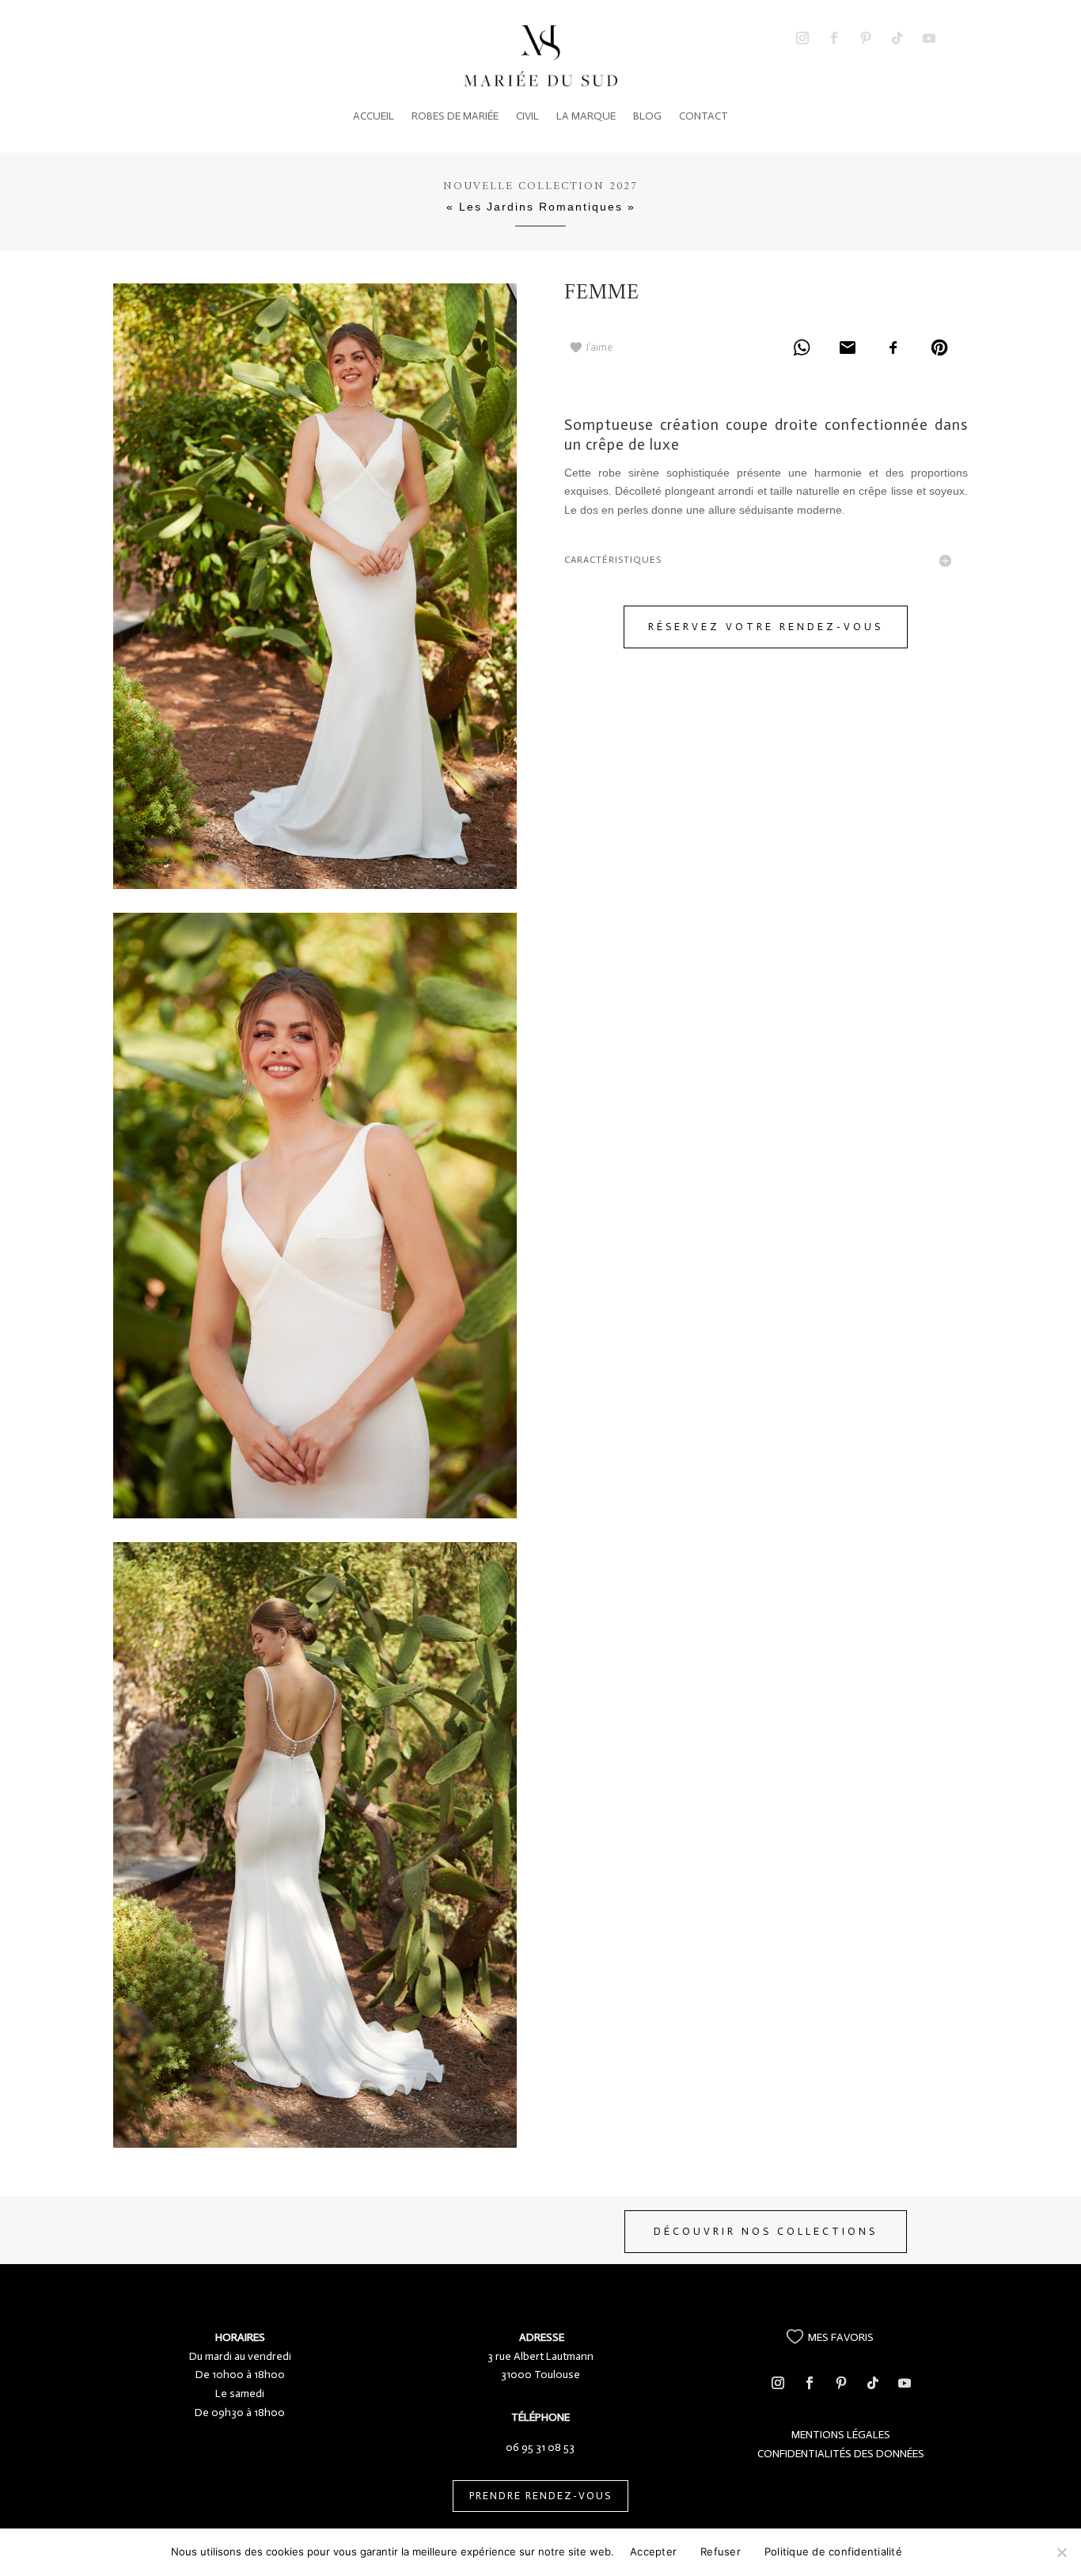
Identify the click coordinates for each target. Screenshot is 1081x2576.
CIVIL (527, 116)
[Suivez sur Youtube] (929, 38)
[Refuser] (1061, 2552)
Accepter (653, 2551)
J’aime (599, 347)
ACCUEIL (374, 116)
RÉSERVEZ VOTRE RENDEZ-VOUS (766, 627)
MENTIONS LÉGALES (841, 2435)
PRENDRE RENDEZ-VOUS (540, 2496)
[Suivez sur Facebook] (834, 38)
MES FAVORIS (841, 2337)
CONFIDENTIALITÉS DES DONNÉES (841, 2454)
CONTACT (704, 116)
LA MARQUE (586, 116)
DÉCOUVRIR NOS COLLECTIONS (766, 2231)
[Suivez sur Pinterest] (866, 38)
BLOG (647, 116)
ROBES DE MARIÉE (455, 116)
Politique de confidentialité (833, 2551)
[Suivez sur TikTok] (897, 38)
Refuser (721, 2551)
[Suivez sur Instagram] (802, 38)
